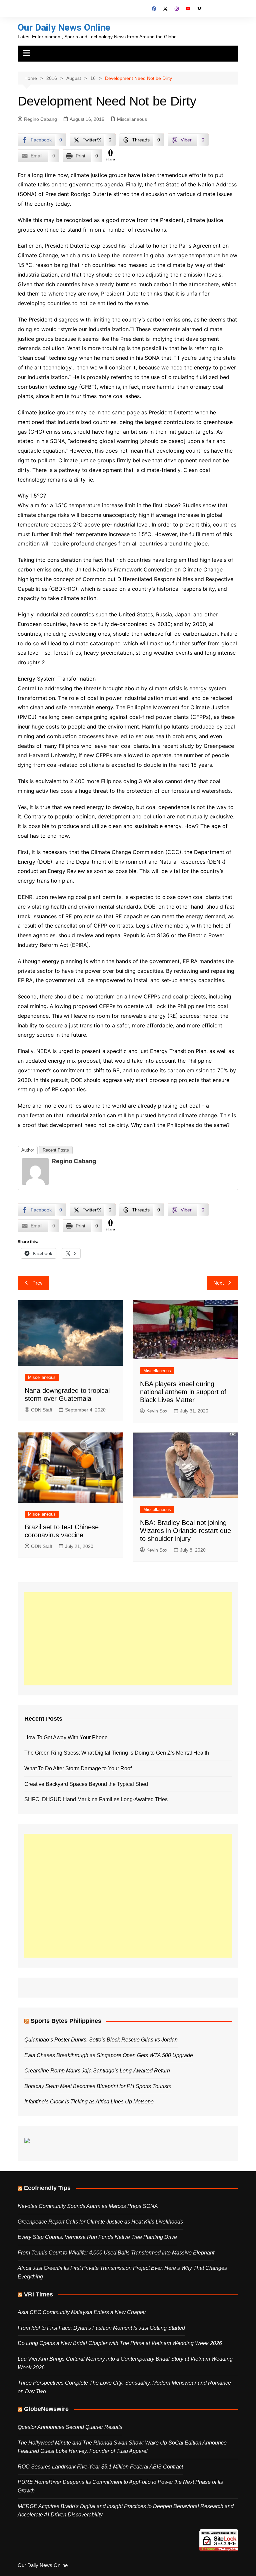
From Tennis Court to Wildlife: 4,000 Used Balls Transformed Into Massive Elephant (116, 2253)
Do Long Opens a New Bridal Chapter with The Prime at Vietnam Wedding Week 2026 (120, 2343)
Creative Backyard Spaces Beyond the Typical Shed (86, 1784)
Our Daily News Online (64, 27)
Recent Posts (56, 1150)
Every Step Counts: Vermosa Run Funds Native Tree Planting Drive (97, 2237)
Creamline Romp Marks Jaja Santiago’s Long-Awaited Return (97, 2071)
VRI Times (38, 2294)
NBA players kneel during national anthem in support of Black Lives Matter (183, 1392)
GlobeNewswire (46, 2409)
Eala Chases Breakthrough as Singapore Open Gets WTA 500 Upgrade (109, 2055)
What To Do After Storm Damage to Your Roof (78, 1768)
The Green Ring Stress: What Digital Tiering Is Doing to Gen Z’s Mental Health (117, 1753)
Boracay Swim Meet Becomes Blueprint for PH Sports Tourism (98, 2086)
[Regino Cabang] (35, 1171)
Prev (37, 1283)
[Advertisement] (128, 1639)
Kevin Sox (157, 1411)
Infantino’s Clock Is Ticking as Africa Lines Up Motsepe (89, 2102)
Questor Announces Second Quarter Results (70, 2427)
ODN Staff (42, 1410)
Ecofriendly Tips (47, 2188)
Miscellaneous (132, 119)
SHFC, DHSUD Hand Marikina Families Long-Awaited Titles (96, 1799)
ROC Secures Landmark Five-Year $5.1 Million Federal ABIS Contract (100, 2467)
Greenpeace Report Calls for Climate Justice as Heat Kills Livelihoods (100, 2222)
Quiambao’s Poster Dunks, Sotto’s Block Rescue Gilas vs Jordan (101, 2040)
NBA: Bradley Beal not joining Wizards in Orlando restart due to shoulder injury (185, 1531)
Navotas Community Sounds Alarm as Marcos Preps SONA (88, 2206)
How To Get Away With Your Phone (66, 1737)
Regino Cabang (40, 119)
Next (218, 1283)
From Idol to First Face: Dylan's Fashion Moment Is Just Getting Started (101, 2328)
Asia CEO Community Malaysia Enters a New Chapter (82, 2312)
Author (28, 1150)
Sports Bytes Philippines (66, 2021)
